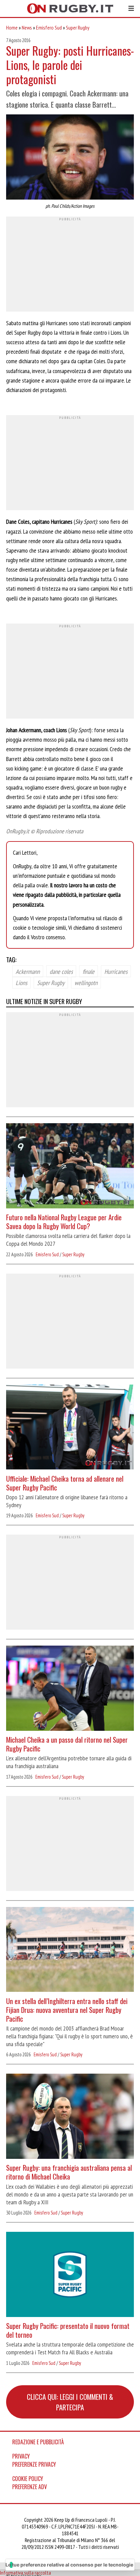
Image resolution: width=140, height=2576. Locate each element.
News (27, 27)
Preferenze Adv (30, 2487)
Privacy (21, 2456)
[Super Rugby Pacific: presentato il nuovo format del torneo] (70, 2275)
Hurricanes (116, 971)
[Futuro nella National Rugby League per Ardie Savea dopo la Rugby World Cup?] (70, 1167)
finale (89, 971)
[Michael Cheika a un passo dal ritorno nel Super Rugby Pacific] (70, 1689)
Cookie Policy (28, 2479)
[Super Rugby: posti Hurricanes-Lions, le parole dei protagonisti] (70, 158)
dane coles (61, 971)
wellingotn (86, 982)
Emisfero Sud (49, 27)
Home (12, 27)
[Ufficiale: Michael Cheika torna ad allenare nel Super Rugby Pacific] (70, 1428)
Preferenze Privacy (34, 2464)
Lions (21, 982)
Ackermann (28, 971)
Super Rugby (78, 27)
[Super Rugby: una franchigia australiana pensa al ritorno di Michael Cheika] (70, 2117)
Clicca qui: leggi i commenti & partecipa (70, 2402)
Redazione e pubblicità (38, 2442)
